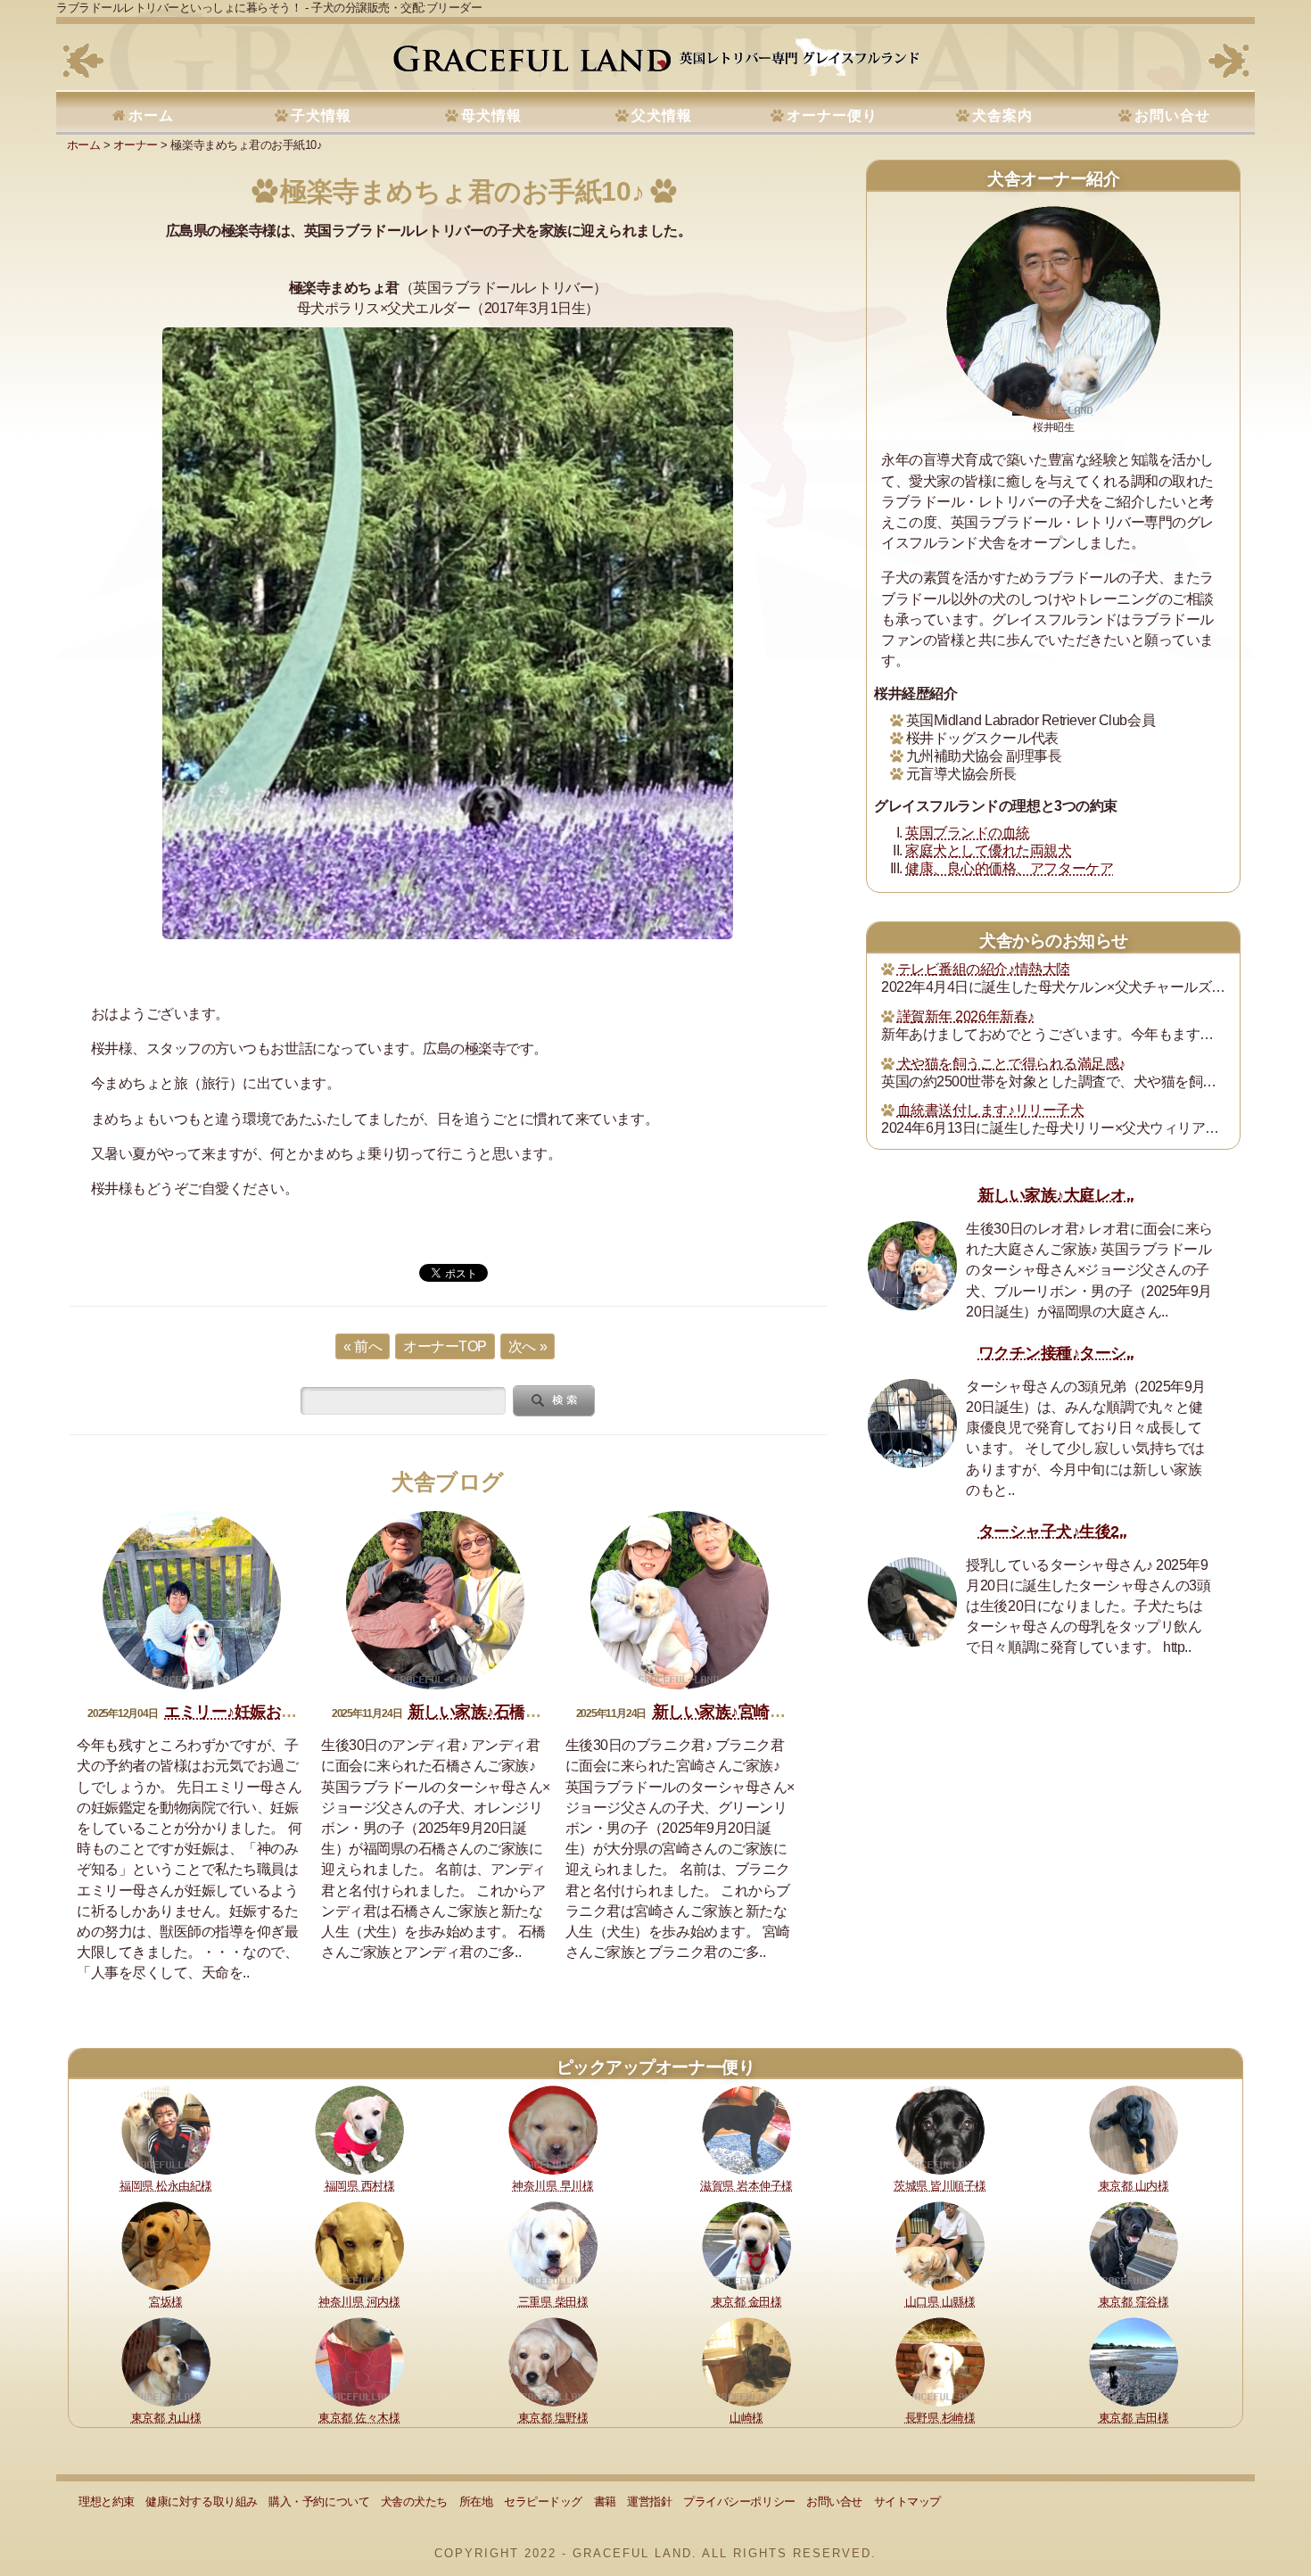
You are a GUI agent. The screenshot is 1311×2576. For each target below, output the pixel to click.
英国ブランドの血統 (968, 833)
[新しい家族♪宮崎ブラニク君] (680, 1600)
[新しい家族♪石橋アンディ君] (435, 1600)
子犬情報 (321, 116)
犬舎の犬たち (414, 2502)
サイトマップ (907, 2502)
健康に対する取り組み (201, 2502)
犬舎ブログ (448, 1482)
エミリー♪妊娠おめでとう (254, 1712)
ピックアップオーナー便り (655, 2067)
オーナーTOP (445, 1346)
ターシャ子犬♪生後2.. (1053, 1532)
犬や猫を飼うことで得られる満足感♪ (1011, 1064)
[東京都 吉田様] (1134, 2361)
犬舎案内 (1002, 116)
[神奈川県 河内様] (359, 2245)
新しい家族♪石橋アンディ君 (506, 1712)
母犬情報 (491, 116)
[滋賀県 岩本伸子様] (746, 2129)
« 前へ (363, 1346)
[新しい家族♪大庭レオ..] (912, 1266)
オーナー (136, 145)
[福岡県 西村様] (359, 2129)
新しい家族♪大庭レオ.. (1056, 1195)
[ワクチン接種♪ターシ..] (912, 1424)
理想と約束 (107, 2502)
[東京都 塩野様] (553, 2361)
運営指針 (649, 2502)
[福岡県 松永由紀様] (166, 2129)
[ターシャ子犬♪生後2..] (912, 1602)
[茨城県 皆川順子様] (940, 2129)
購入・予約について (319, 2502)
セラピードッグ (543, 2502)
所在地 (476, 2502)
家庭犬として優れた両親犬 (988, 850)
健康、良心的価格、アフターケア (1009, 868)
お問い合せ (1172, 116)
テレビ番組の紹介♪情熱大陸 (984, 969)
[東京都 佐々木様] (359, 2361)
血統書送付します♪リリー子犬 (990, 1110)
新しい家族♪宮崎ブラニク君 (750, 1712)
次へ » (528, 1346)
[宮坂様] (166, 2245)
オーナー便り (832, 116)
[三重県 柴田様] (553, 2245)
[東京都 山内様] (1134, 2129)
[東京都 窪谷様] (1134, 2245)
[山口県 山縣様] (940, 2245)
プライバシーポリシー (739, 2502)
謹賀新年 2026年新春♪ (966, 1016)
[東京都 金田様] (746, 2245)
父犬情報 (662, 116)
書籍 (605, 2502)
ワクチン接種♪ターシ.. (1056, 1353)
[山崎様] (746, 2361)
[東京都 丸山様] (166, 2361)
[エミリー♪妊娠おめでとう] (192, 1600)
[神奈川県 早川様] (553, 2129)
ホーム (151, 116)
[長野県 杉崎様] (940, 2361)
